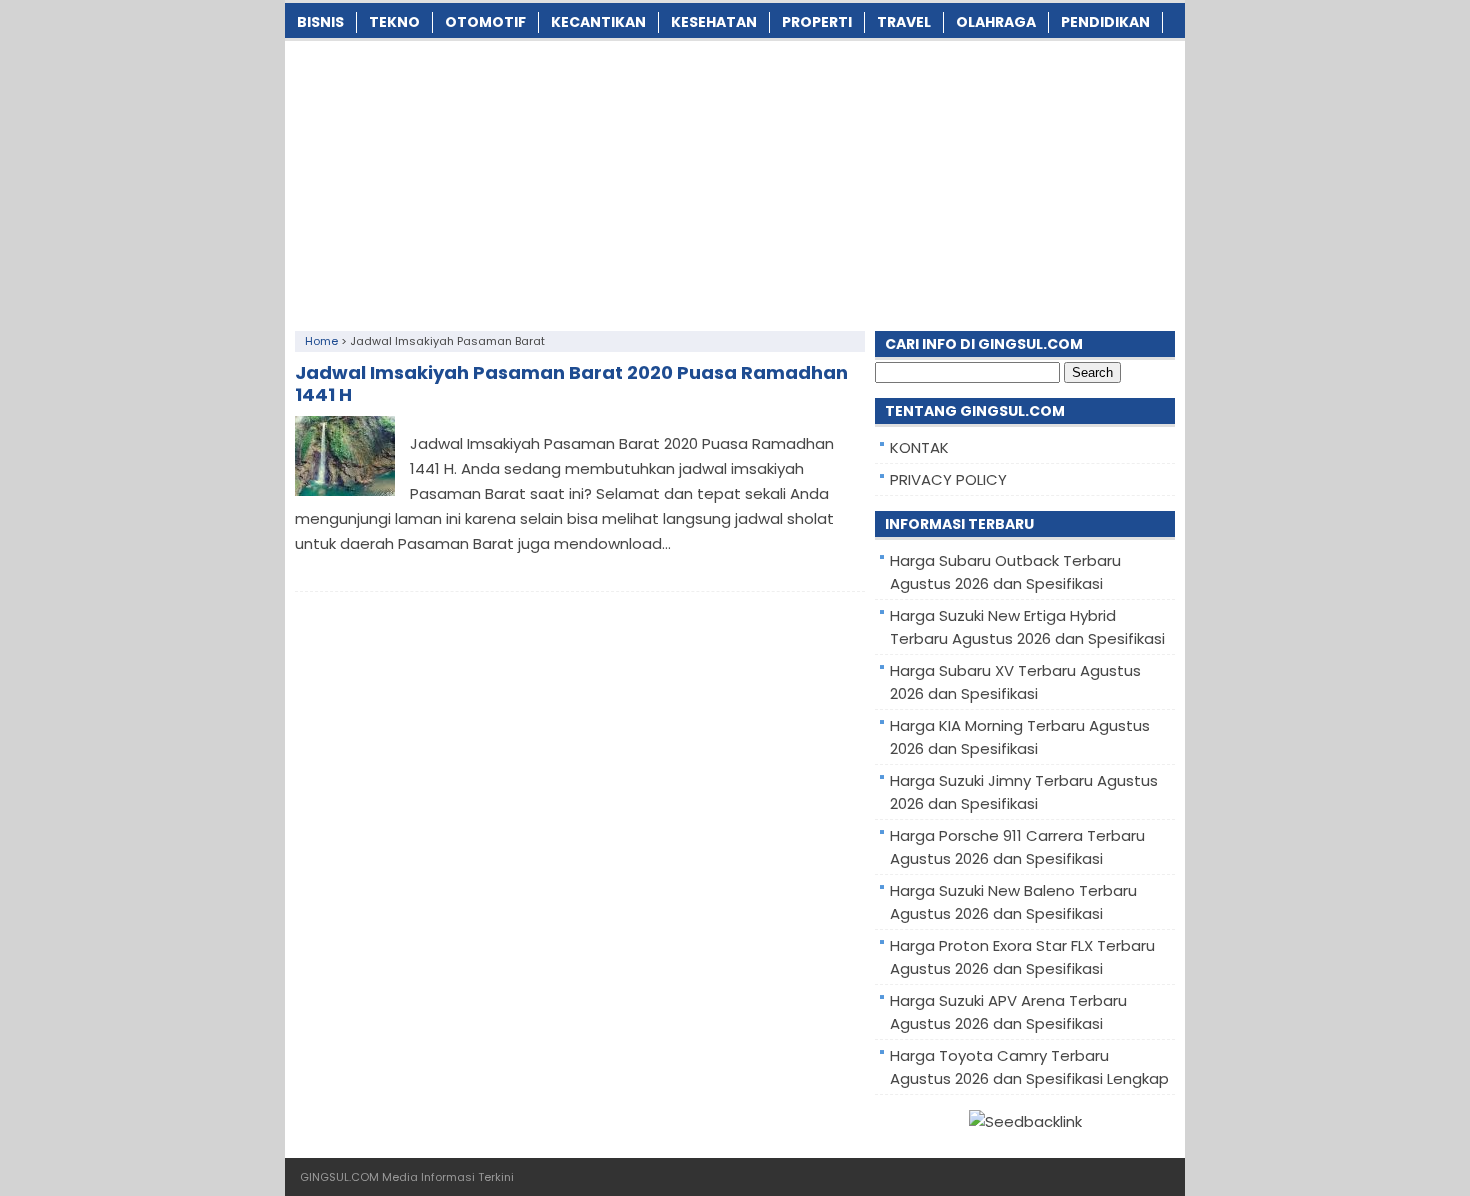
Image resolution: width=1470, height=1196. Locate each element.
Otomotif (485, 22)
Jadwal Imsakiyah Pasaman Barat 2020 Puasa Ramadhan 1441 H (571, 383)
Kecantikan (598, 22)
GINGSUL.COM (339, 1177)
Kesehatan (714, 22)
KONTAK (919, 447)
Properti (817, 22)
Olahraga (996, 22)
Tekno (394, 22)
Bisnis (320, 22)
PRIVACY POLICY (948, 479)
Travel (904, 22)
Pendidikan (1105, 22)
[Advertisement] (735, 181)
